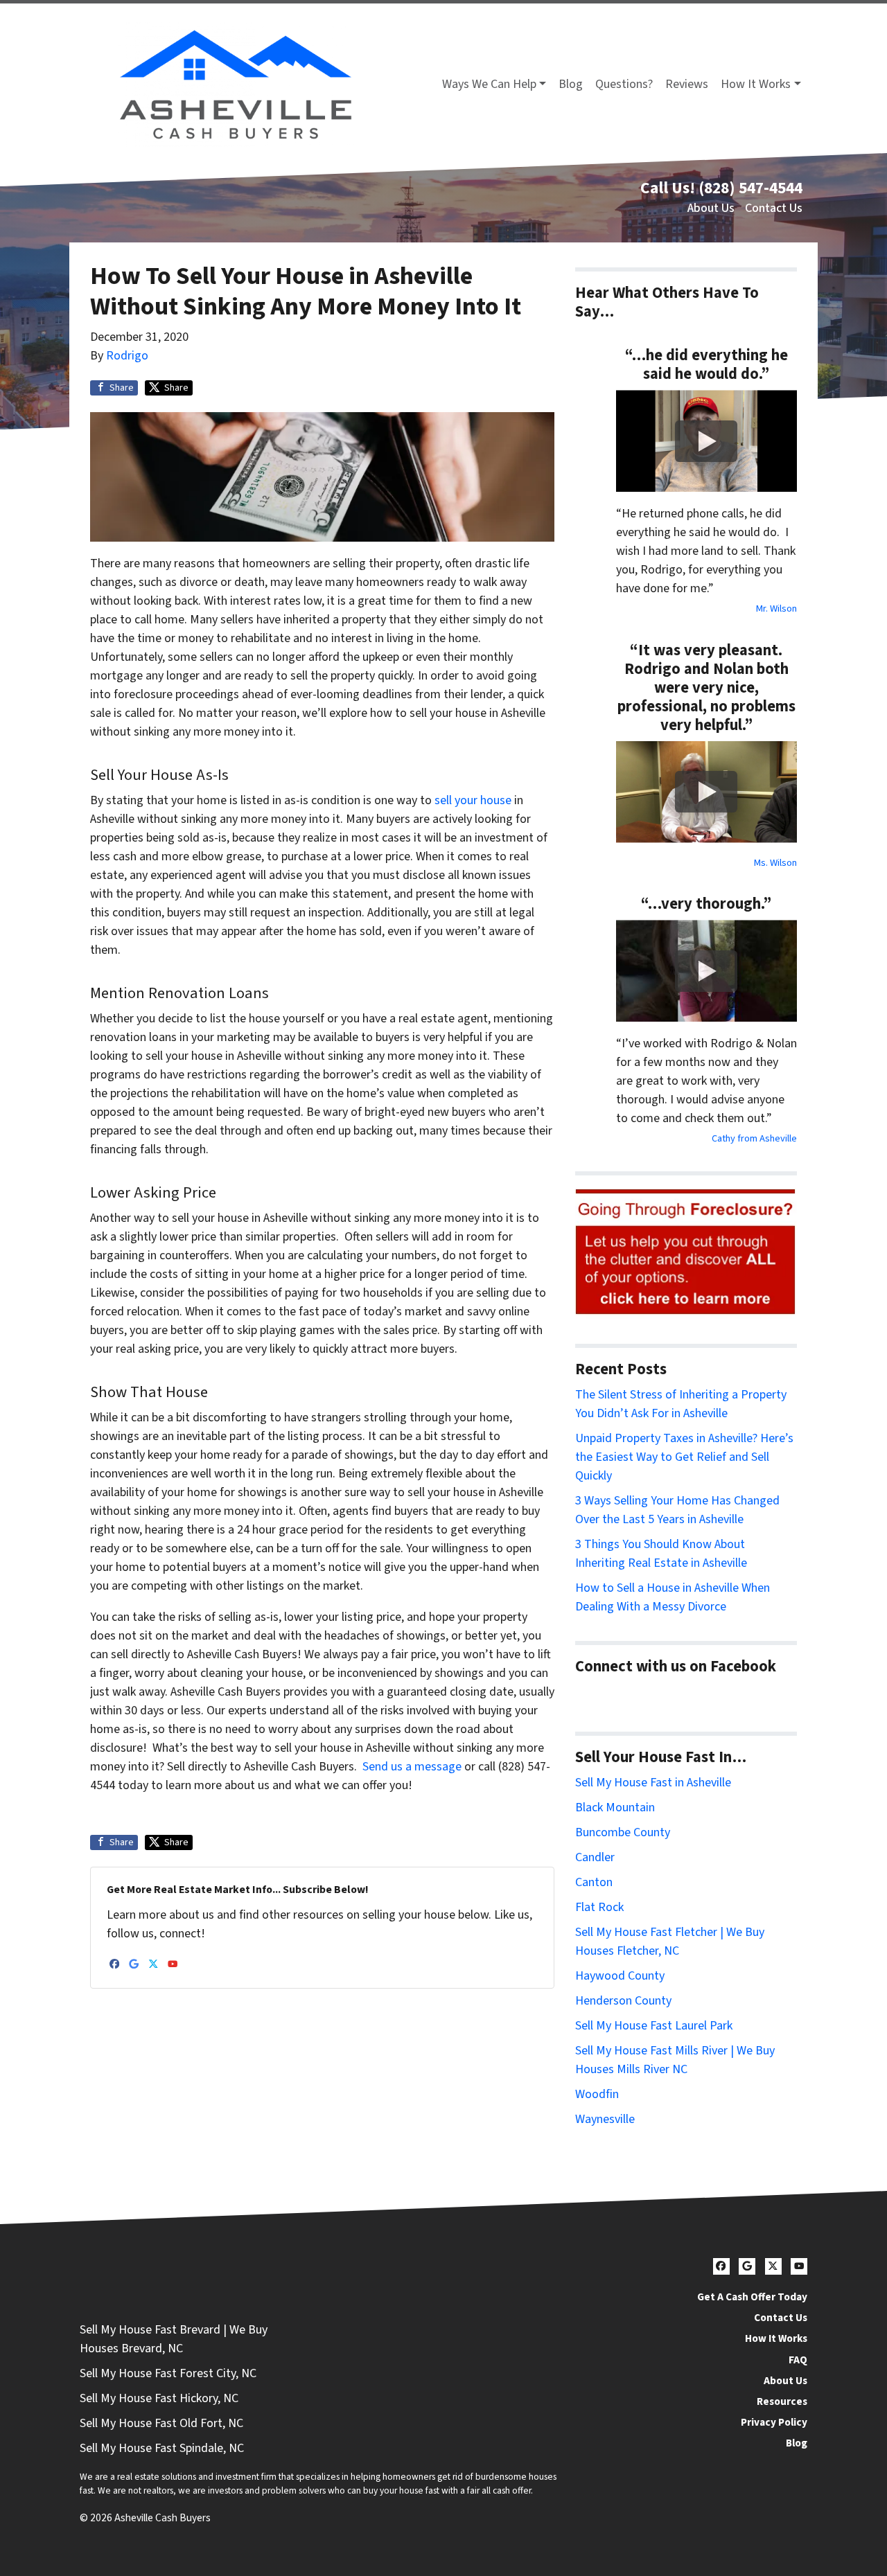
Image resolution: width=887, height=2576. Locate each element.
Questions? (624, 84)
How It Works (756, 84)
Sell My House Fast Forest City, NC (168, 2373)
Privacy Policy (774, 2422)
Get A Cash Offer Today (752, 2297)
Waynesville (605, 2119)
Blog (571, 84)
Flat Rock (599, 1907)
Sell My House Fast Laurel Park (654, 2026)
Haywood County (620, 1976)
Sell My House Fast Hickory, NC (159, 2398)
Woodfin (597, 2094)
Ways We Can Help (489, 84)
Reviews (687, 84)
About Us (711, 208)
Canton (594, 1882)
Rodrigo (127, 356)
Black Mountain (615, 1807)
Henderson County (623, 2001)
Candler (595, 1857)
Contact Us (774, 208)
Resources (782, 2401)
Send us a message (412, 1767)
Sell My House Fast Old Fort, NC (161, 2423)
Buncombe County (623, 1832)
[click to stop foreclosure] (686, 1253)
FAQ (798, 2360)
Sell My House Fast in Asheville (653, 1783)
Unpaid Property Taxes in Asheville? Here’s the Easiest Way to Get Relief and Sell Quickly (684, 1457)
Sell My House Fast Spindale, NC (162, 2448)
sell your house (473, 800)
